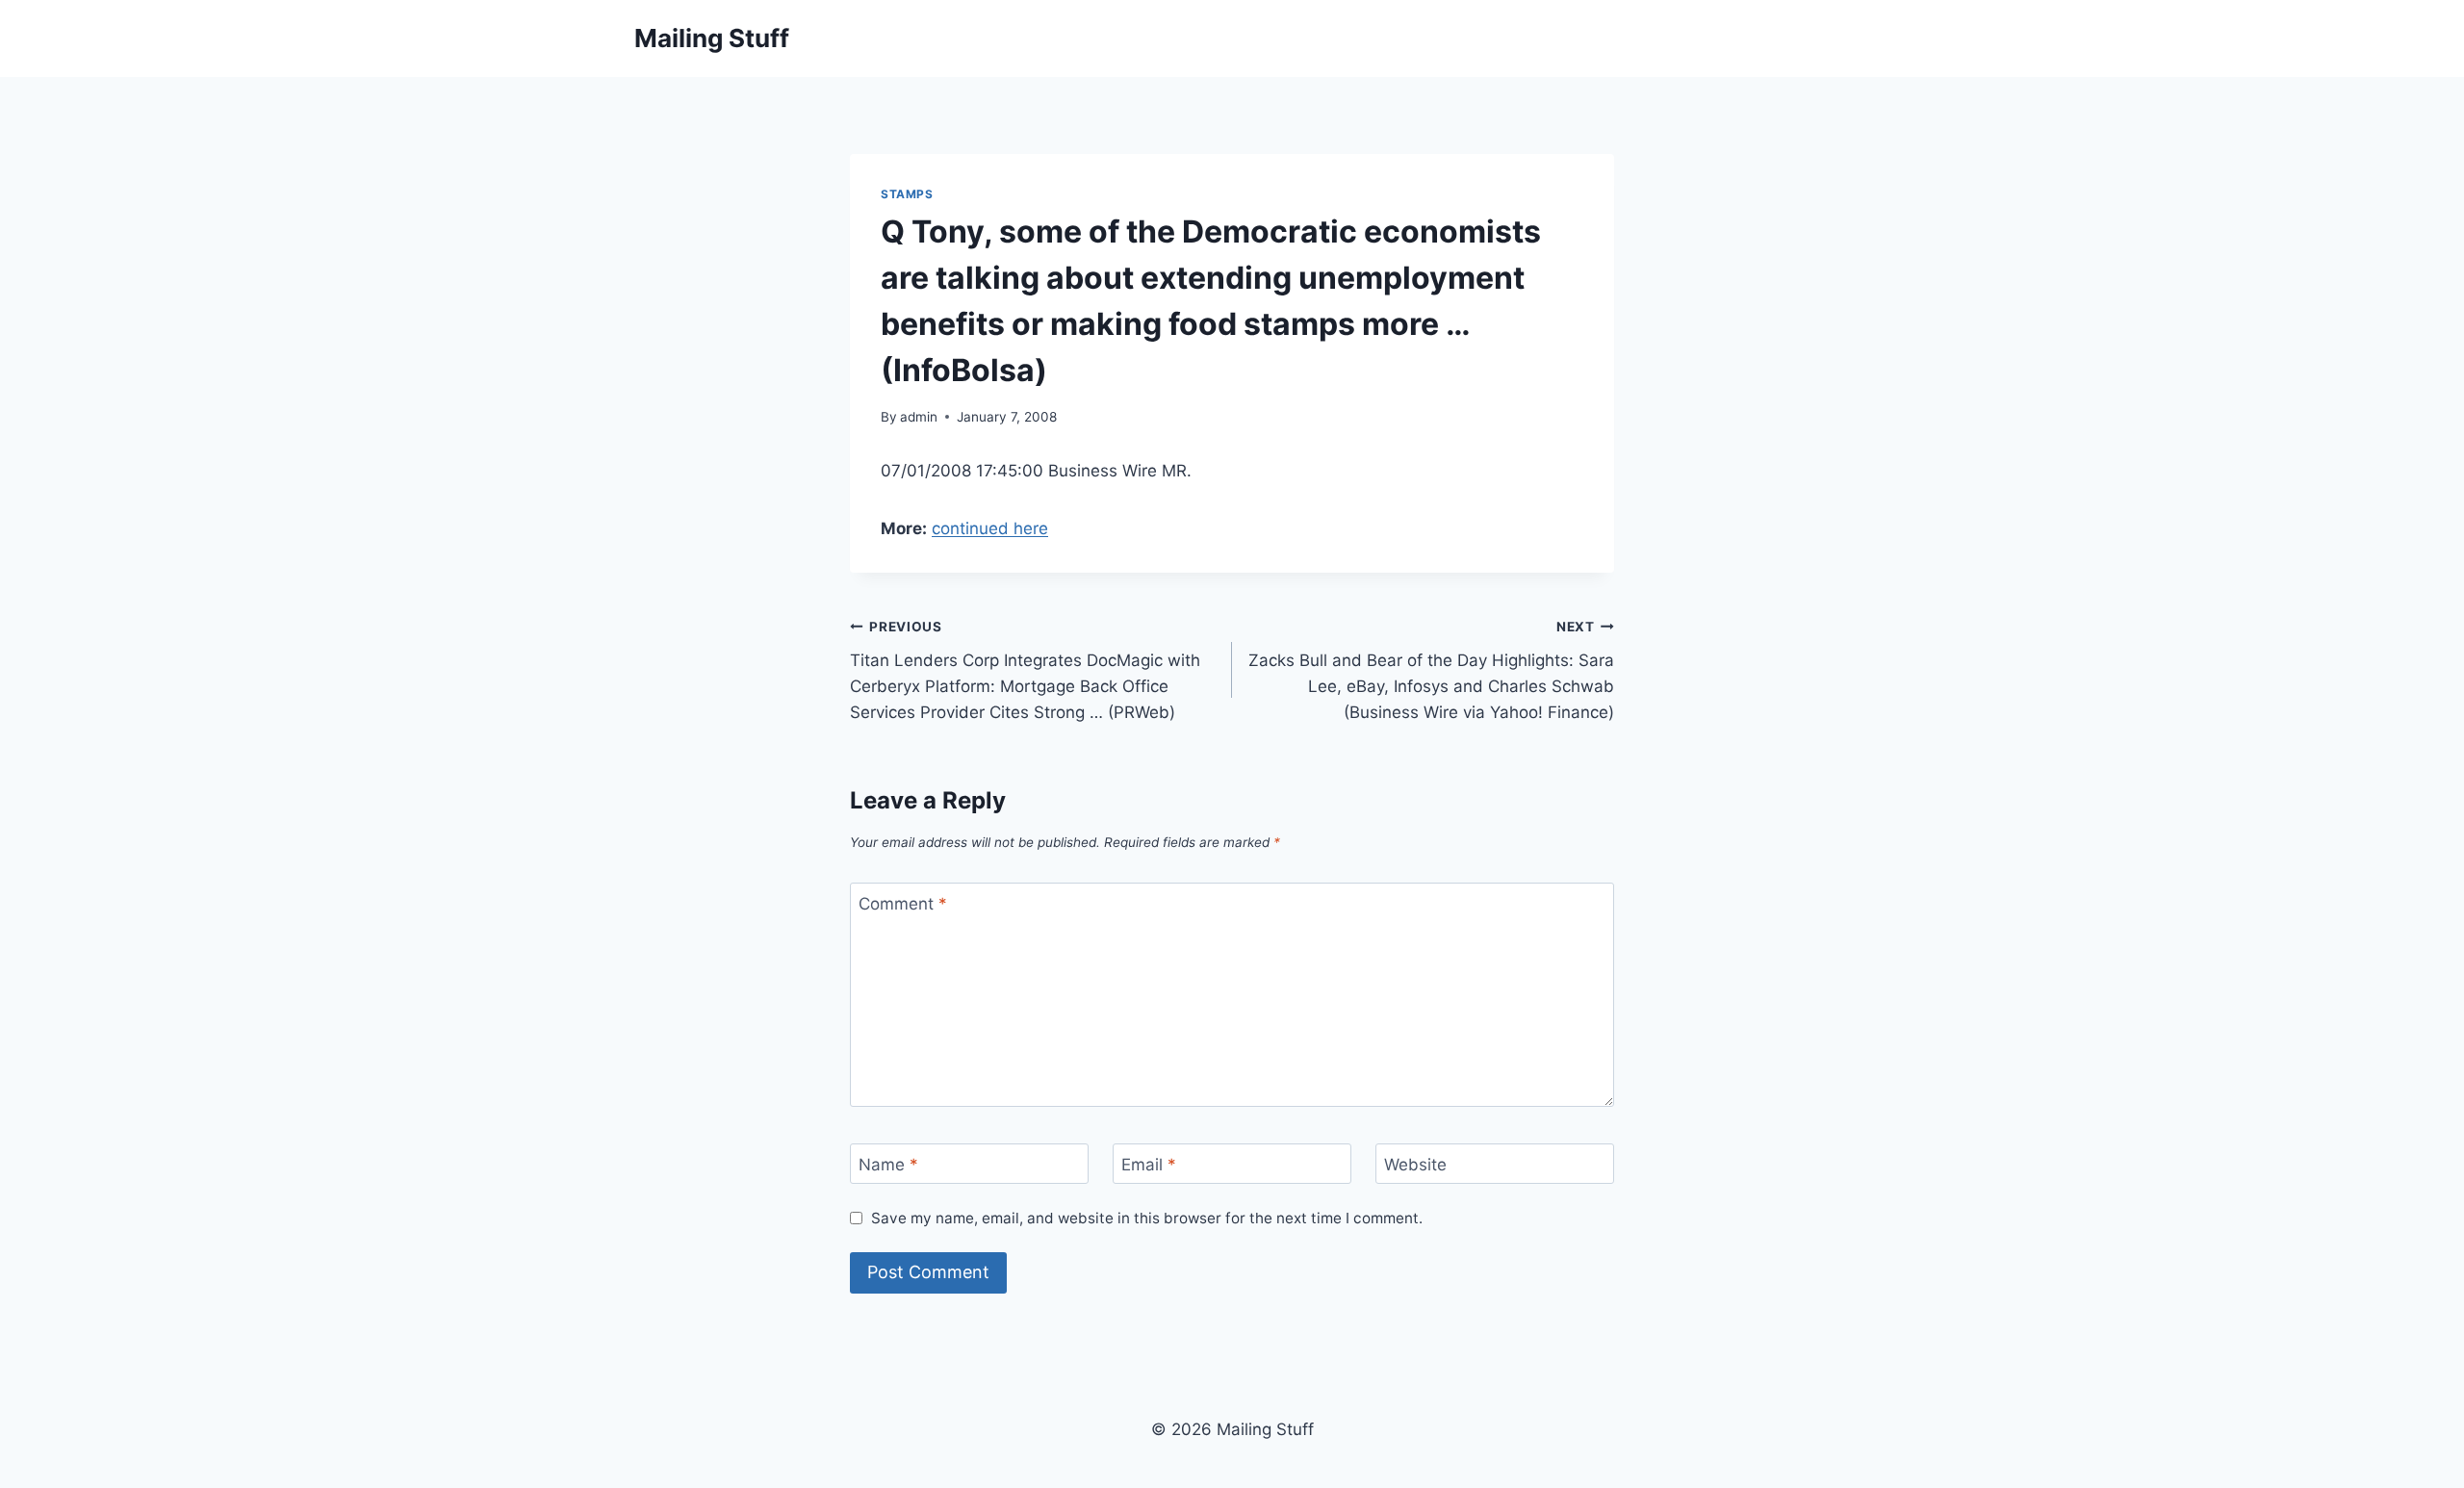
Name (888, 1165)
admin (919, 417)
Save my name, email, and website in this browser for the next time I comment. (1147, 1218)
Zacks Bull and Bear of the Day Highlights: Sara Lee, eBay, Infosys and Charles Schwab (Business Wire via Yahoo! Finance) (1431, 670)
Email (1149, 1165)
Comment (903, 904)
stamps (907, 194)
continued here (990, 528)
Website (1415, 1165)
